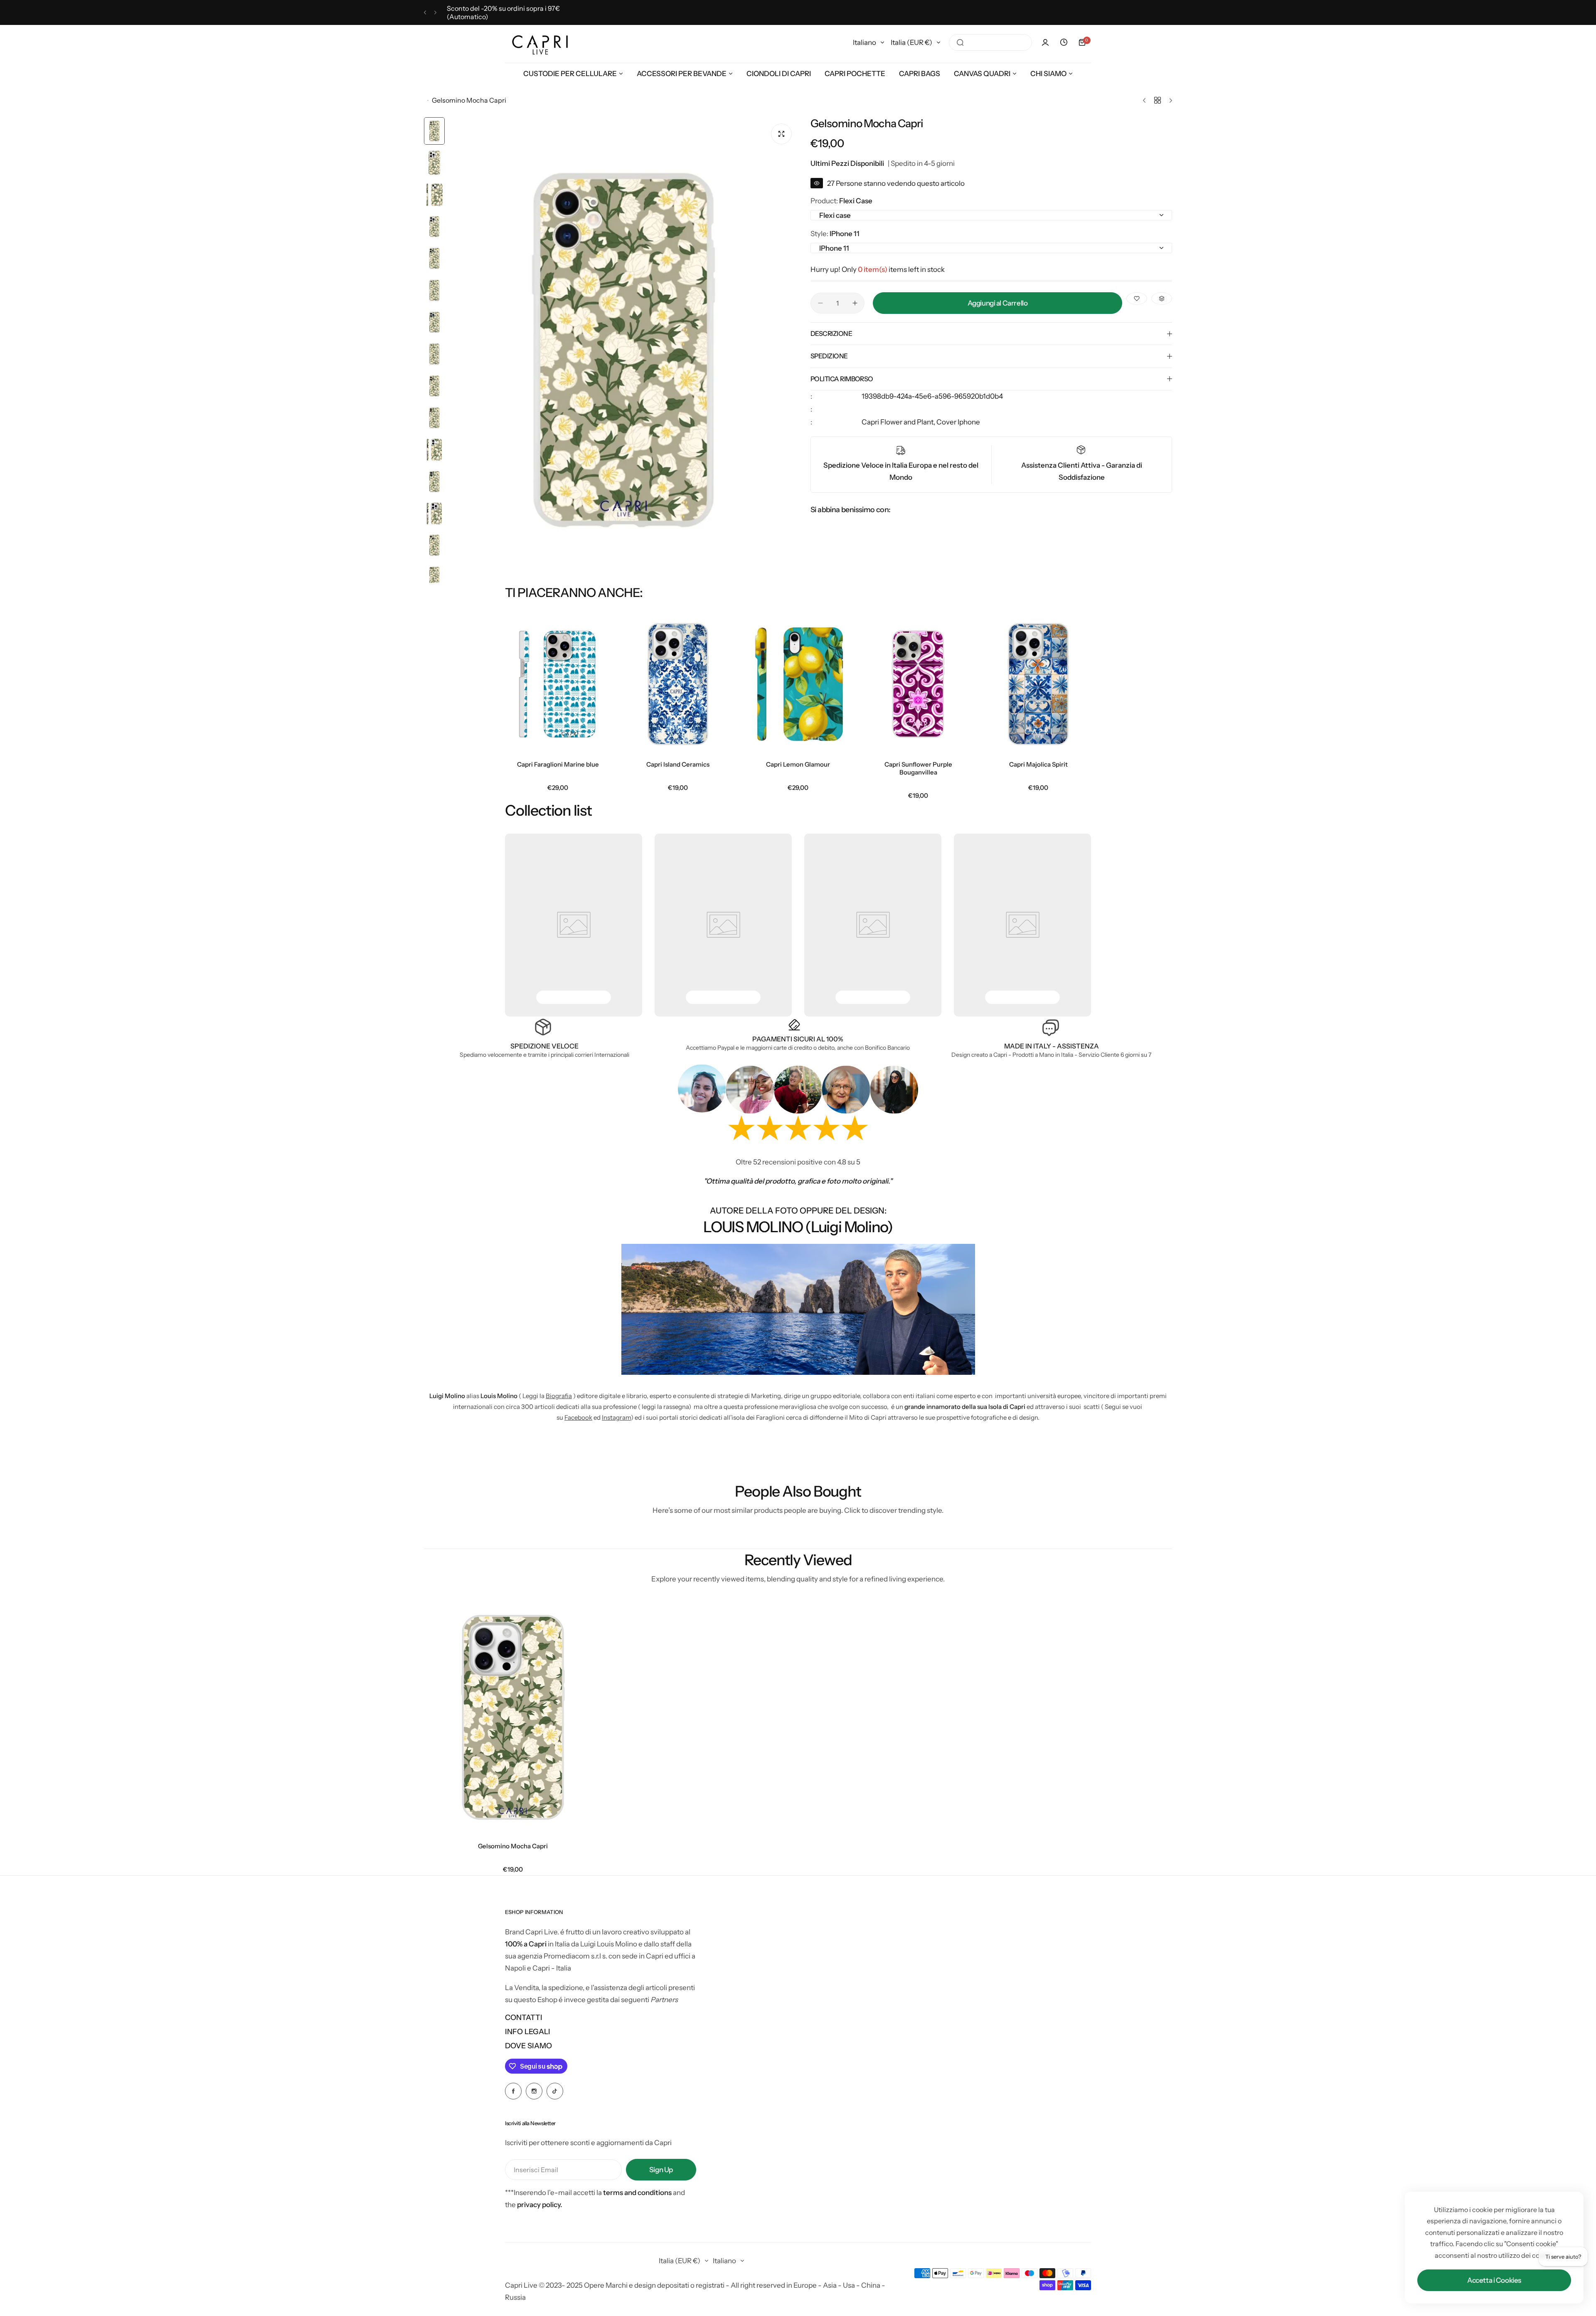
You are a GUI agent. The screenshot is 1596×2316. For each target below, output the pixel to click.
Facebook (578, 1417)
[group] (623, 350)
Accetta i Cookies (1494, 2280)
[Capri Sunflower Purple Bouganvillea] (918, 684)
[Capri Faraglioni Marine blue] (558, 684)
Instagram (616, 1417)
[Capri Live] (540, 43)
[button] (425, 13)
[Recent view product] (1064, 42)
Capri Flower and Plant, (899, 422)
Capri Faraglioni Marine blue (558, 764)
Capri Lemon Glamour (798, 764)
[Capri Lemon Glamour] (798, 684)
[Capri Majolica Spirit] (1038, 684)
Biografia (559, 1396)
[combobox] (990, 42)
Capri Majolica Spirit (1038, 764)
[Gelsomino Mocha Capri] (513, 1717)
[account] (1045, 42)
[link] (574, 925)
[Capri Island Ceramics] (678, 684)
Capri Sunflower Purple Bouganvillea (918, 768)
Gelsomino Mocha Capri (513, 1846)
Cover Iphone (958, 422)
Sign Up (661, 2170)
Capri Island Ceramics (678, 764)
